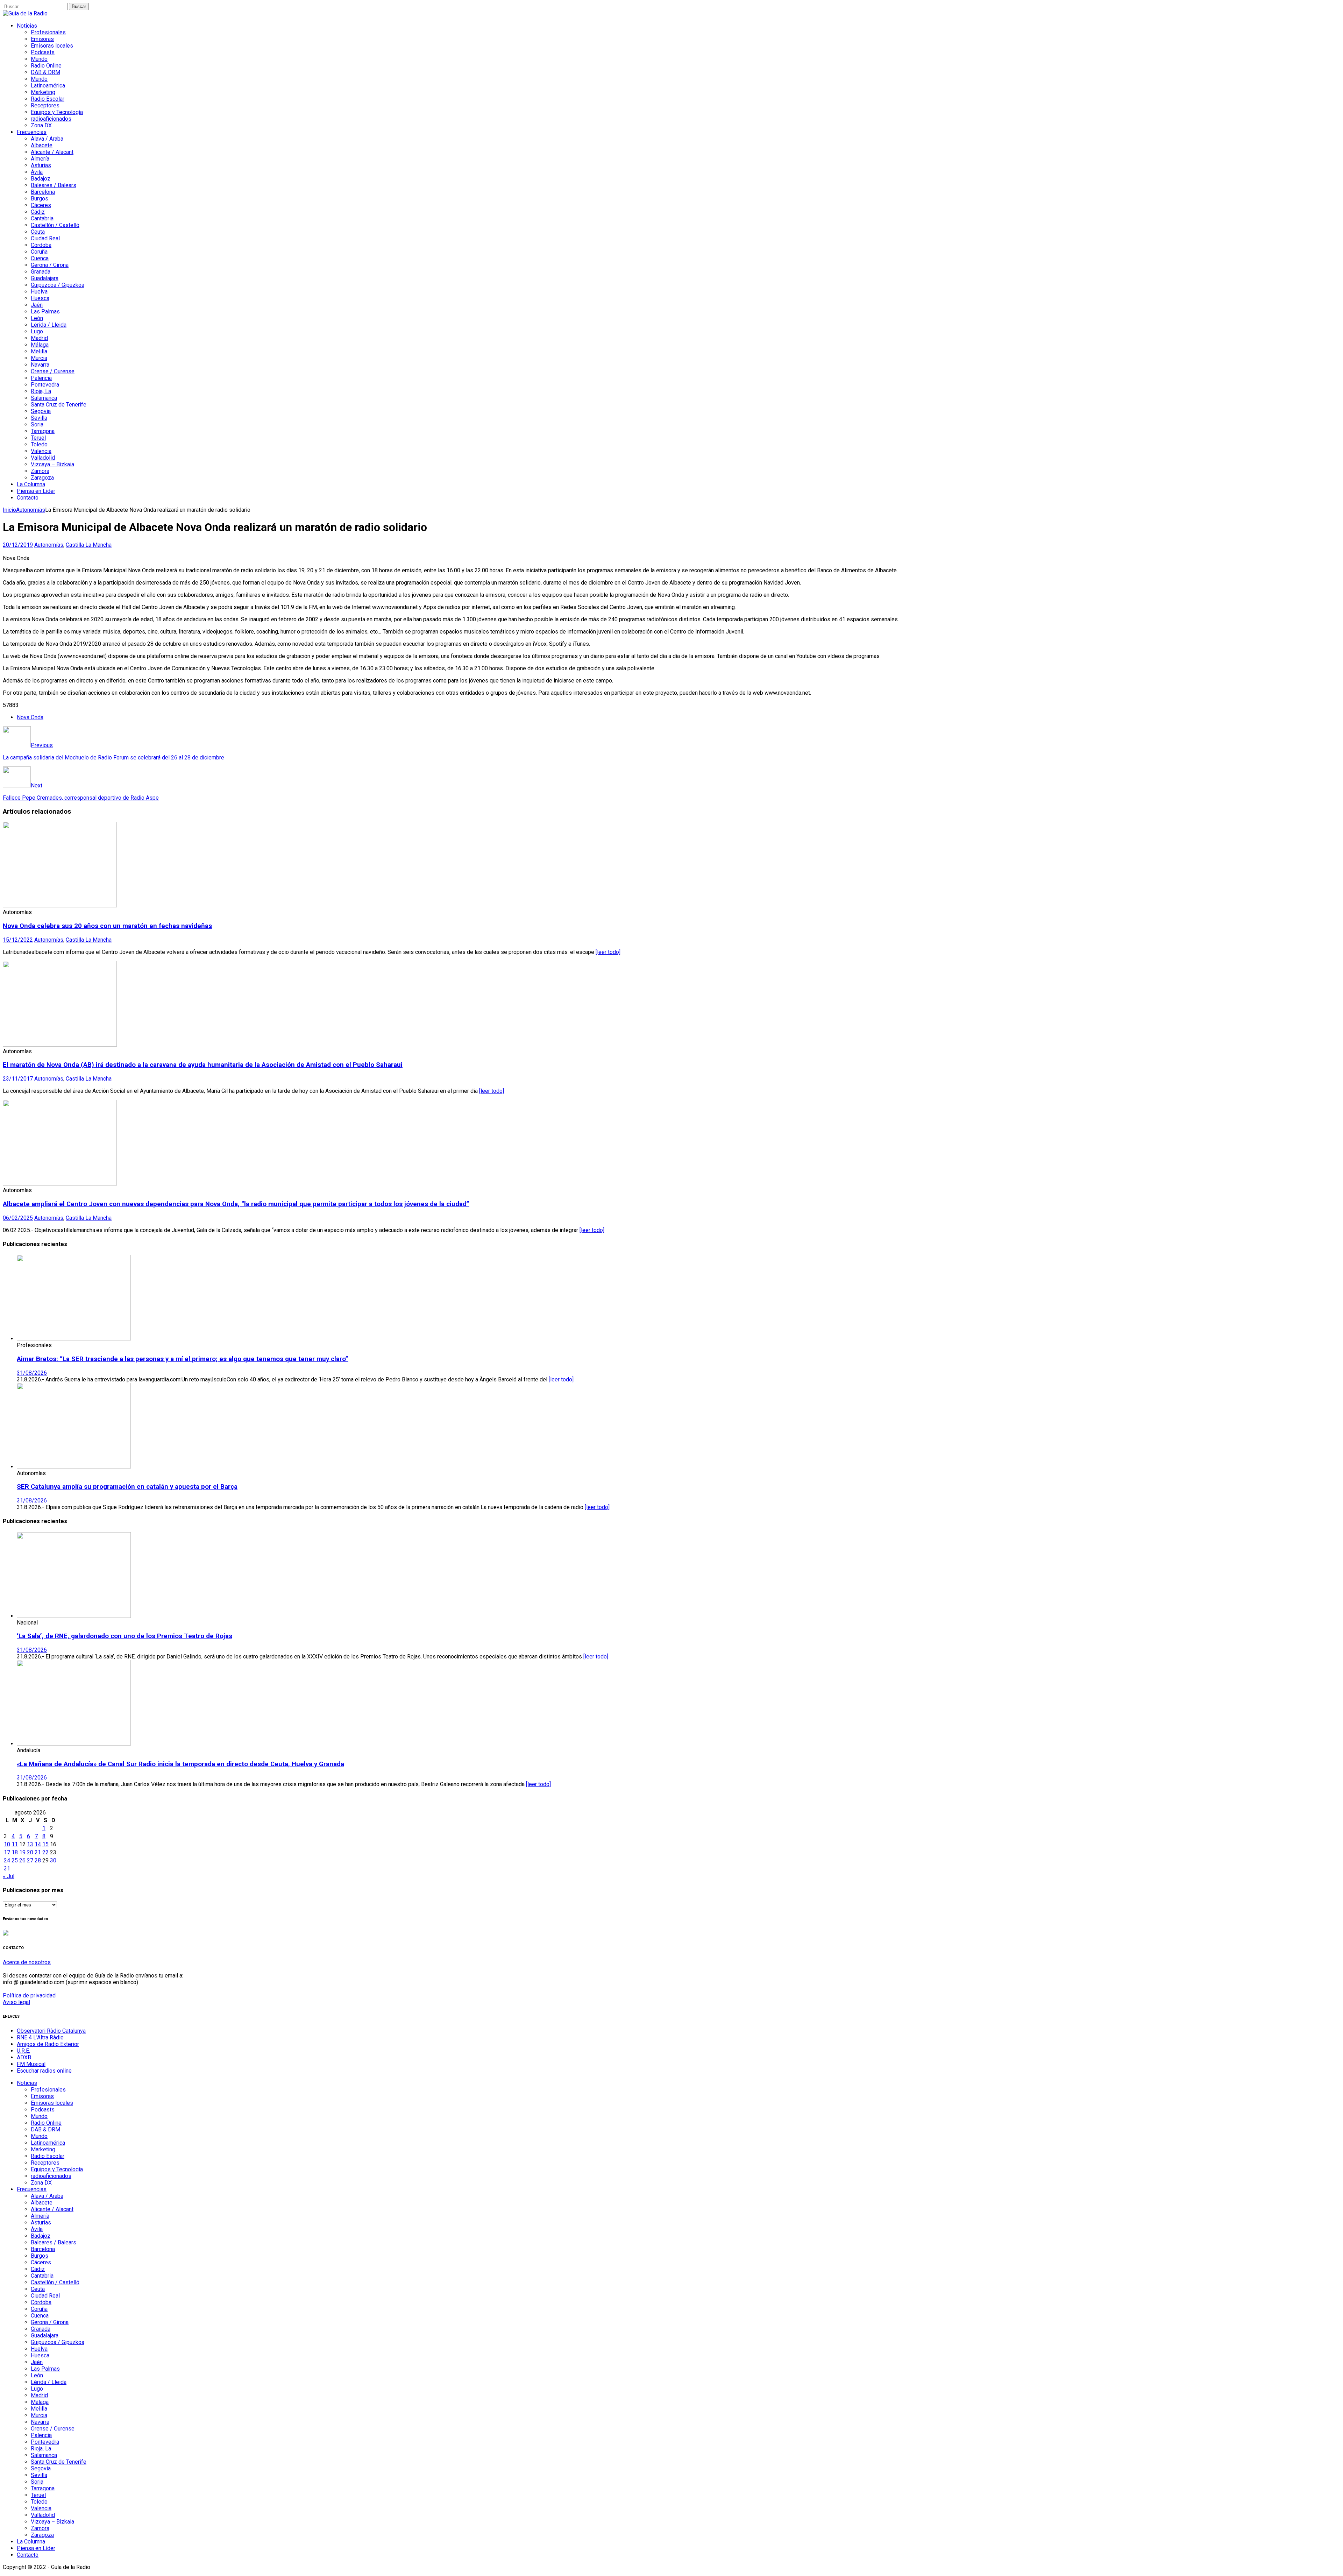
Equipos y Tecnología (57, 112)
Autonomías (49, 545)
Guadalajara (45, 278)
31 (7, 1869)
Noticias (27, 26)
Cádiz (38, 212)
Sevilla (39, 418)
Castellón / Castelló (55, 225)
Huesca (40, 298)
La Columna (31, 484)
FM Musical (31, 2064)
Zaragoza (42, 478)
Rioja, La (41, 391)
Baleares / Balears (54, 185)
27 (30, 1860)
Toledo (39, 444)
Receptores (45, 105)
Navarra (40, 365)
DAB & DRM (45, 72)
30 (53, 1860)
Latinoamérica (48, 86)
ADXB (24, 2057)
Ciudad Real (45, 238)
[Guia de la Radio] (25, 13)
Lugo (37, 331)
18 (15, 1852)
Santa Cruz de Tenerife (59, 405)
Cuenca (40, 258)
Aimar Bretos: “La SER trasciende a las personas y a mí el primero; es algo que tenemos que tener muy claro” (183, 1359)
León (37, 318)
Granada (41, 272)
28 (38, 1860)
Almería (40, 159)
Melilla (39, 351)
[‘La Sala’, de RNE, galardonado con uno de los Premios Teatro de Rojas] (74, 1616)
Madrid (39, 338)
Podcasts (43, 52)
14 (38, 1844)
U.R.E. (23, 2051)
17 (7, 1852)
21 (38, 1852)
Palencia (41, 378)
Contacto (28, 498)
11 (15, 1844)
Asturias (41, 165)
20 (30, 1852)
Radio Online (46, 66)
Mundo (39, 59)
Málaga (40, 345)
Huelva (39, 292)
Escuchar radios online (44, 2071)
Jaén (37, 305)
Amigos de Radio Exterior (48, 2044)
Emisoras (42, 39)
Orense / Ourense (53, 371)
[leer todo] (608, 952)
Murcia (39, 358)
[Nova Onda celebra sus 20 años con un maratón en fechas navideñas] (60, 905)
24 (7, 1860)
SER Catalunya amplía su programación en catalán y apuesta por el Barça (127, 1487)
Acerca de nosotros (27, 1962)
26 (22, 1860)
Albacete (42, 145)
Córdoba (41, 245)
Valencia (41, 451)
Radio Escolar (48, 99)
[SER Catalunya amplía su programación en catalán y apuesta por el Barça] (74, 1467)
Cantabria (42, 218)
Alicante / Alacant (52, 152)
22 (45, 1852)
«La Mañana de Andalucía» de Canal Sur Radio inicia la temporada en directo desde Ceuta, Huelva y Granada (180, 1764)
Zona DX (41, 125)
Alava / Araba (47, 139)
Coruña (39, 252)
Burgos (40, 199)
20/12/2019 (18, 545)
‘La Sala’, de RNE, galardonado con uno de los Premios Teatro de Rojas (125, 1636)
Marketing (43, 92)
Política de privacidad (29, 1995)
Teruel (38, 438)
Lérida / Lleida (49, 325)
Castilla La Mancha (89, 545)
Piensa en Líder (36, 491)
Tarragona (43, 431)
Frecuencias (32, 132)
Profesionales (48, 32)
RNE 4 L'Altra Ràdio (40, 2037)
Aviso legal (16, 2002)
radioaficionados (51, 119)
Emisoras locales (52, 46)
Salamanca (44, 398)
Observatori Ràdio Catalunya (51, 2031)
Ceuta (38, 232)
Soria (37, 424)
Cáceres (41, 205)
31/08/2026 (32, 1373)
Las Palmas (45, 312)
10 (7, 1844)
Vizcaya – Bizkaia (52, 464)
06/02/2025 (18, 1218)
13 (30, 1844)
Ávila (37, 172)
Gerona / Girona (50, 265)
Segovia (41, 411)
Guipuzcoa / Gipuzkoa (58, 285)
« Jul (9, 1876)
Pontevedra (45, 385)
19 (22, 1852)
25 (15, 1860)
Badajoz (41, 179)
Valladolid (43, 458)
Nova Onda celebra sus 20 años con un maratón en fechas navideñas (107, 926)
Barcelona (43, 192)
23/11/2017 (18, 1079)
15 (45, 1844)
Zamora (40, 471)
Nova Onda (30, 717)
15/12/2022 (18, 940)
